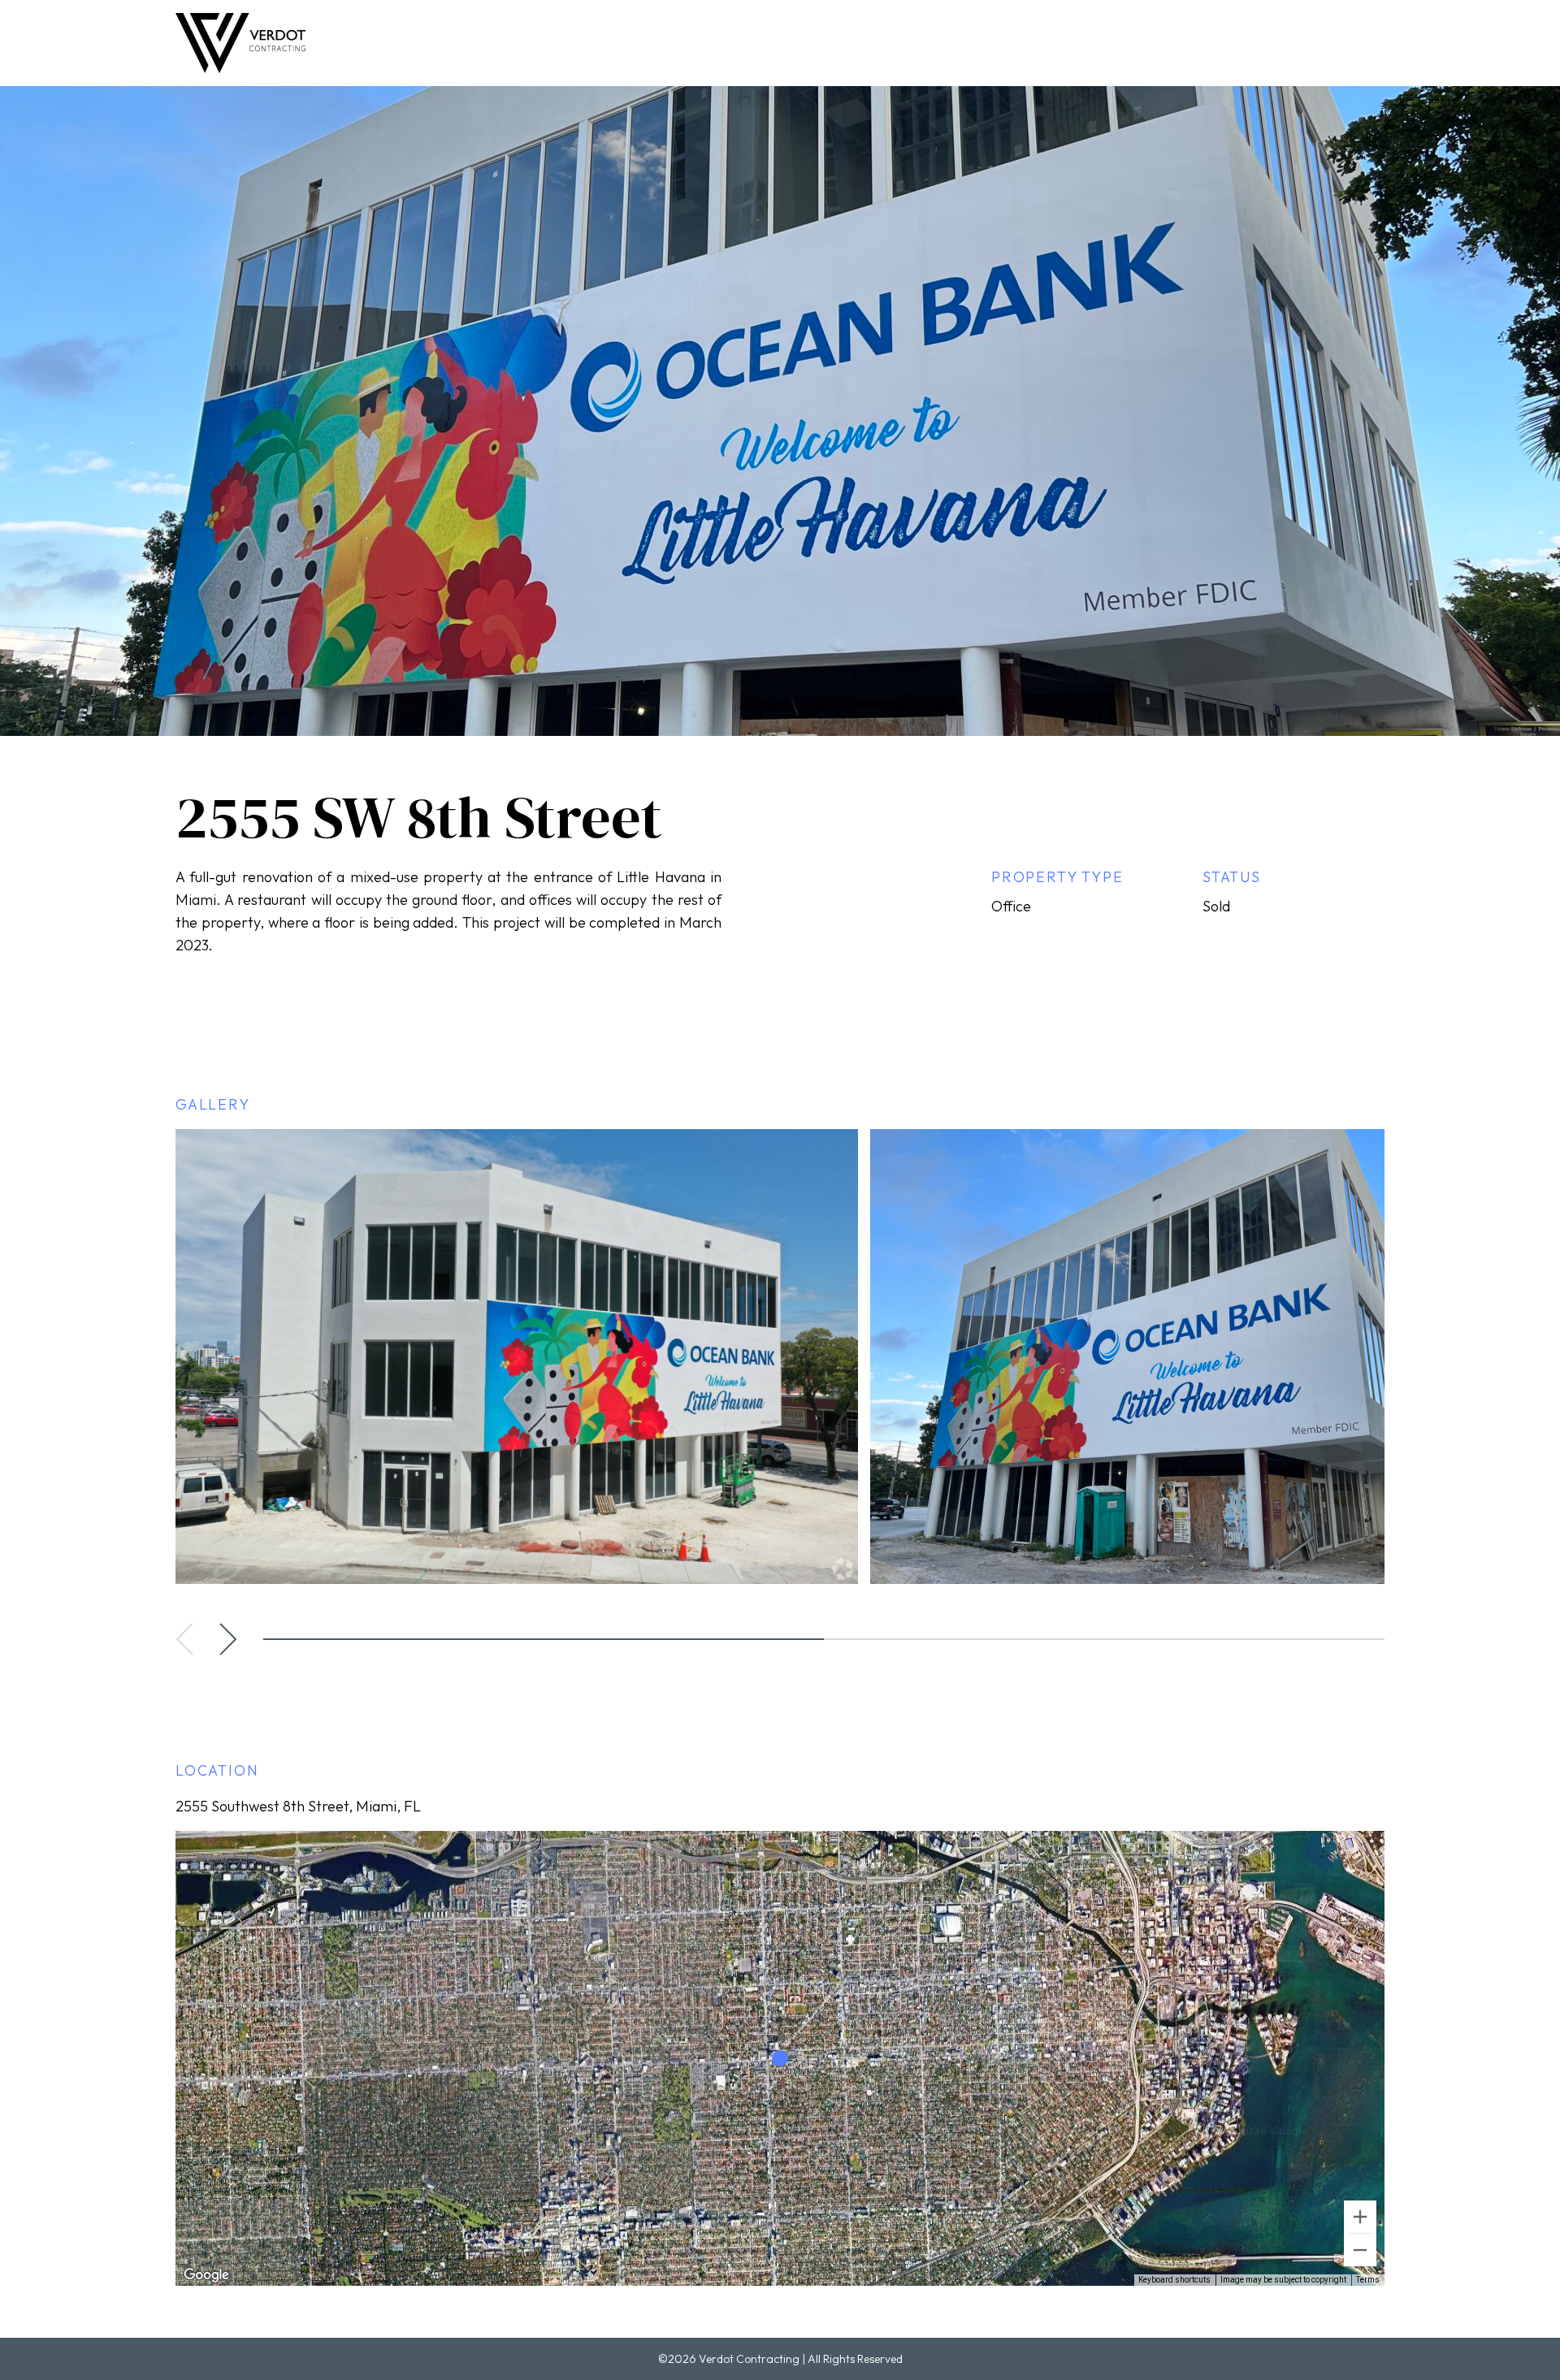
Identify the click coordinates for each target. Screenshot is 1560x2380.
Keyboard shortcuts (1174, 2280)
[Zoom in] (1360, 2217)
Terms (1368, 2280)
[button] (184, 1639)
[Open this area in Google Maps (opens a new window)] (206, 2275)
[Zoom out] (1360, 2250)
